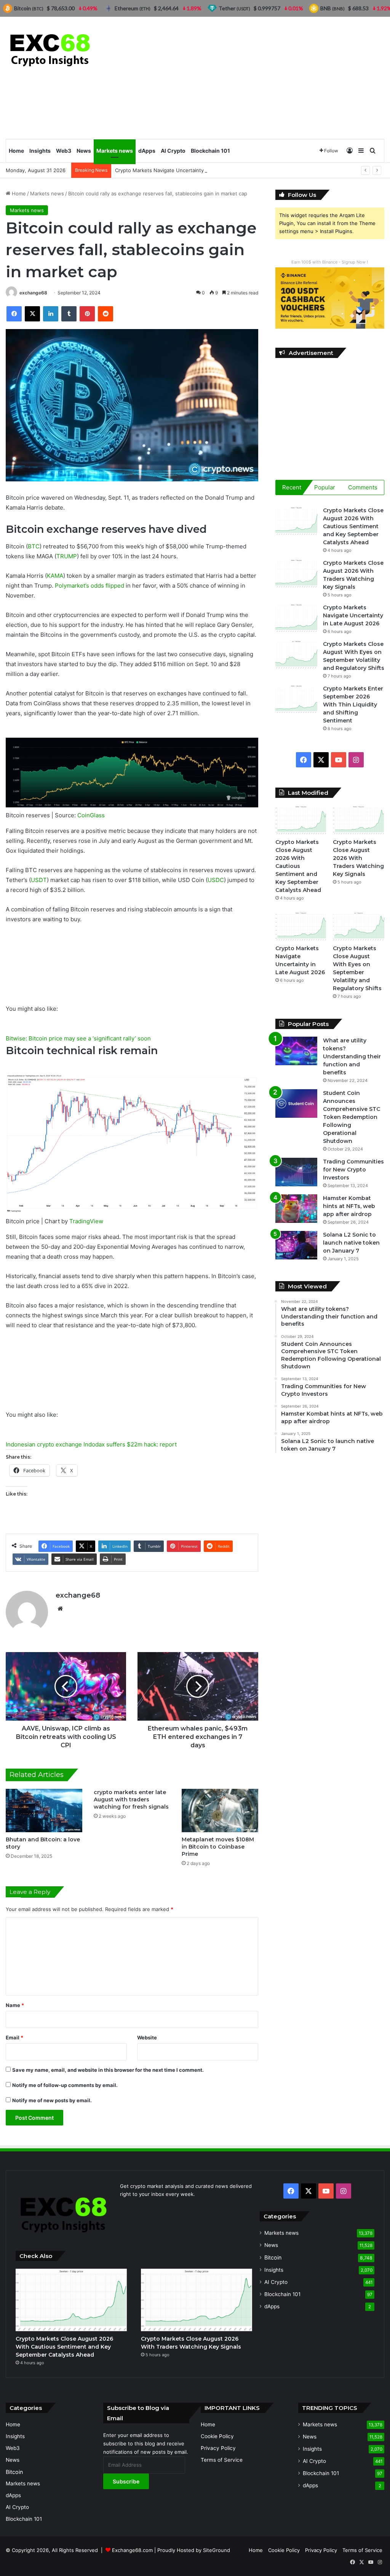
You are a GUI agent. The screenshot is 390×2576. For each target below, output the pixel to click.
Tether (234, 8)
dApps (147, 151)
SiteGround (217, 2550)
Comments (363, 487)
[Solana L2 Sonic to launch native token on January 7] (296, 1245)
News (84, 151)
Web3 (64, 151)
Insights (40, 151)
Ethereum (133, 8)
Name (15, 2005)
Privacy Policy (218, 2448)
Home (16, 151)
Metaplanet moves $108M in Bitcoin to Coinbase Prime (218, 1847)
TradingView (86, 1221)
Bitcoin (273, 2257)
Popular (325, 487)
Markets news (115, 151)
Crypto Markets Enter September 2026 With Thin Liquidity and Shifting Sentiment (353, 705)
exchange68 (33, 293)
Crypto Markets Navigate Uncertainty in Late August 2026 (184, 170)
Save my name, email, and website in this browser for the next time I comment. (108, 2070)
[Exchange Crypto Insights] (50, 49)
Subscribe (126, 2481)
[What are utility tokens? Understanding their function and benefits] (296, 1051)
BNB (332, 8)
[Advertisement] (260, 78)
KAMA (55, 576)
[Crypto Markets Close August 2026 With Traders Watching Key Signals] (296, 573)
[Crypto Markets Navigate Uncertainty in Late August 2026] (296, 618)
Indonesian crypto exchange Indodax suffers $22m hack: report (91, 1444)
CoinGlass (91, 815)
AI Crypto (173, 151)
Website (147, 2037)
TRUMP (67, 556)
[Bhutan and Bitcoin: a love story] (44, 1810)
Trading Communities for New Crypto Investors (353, 1170)
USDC (216, 880)
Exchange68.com (132, 2550)
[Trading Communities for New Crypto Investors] (296, 1172)
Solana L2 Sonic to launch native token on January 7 (351, 1243)
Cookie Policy (217, 2436)
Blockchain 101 (210, 151)
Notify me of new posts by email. (52, 2100)
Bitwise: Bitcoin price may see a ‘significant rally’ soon (78, 1038)
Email (14, 2037)
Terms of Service (222, 2460)
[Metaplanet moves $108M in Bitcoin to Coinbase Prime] (220, 1810)
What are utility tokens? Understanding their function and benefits (352, 1056)
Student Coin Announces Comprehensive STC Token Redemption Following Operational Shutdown (352, 1117)
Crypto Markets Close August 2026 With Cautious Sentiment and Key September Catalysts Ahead (353, 526)
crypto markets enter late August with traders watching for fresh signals (131, 1799)
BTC (34, 546)
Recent (292, 487)
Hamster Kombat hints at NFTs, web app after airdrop (349, 1206)
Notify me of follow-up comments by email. (65, 2085)
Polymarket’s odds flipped (90, 586)
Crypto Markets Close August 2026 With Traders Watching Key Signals (358, 858)
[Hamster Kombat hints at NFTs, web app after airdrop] (296, 1209)
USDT (39, 880)
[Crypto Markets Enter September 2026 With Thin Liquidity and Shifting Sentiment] (296, 699)
